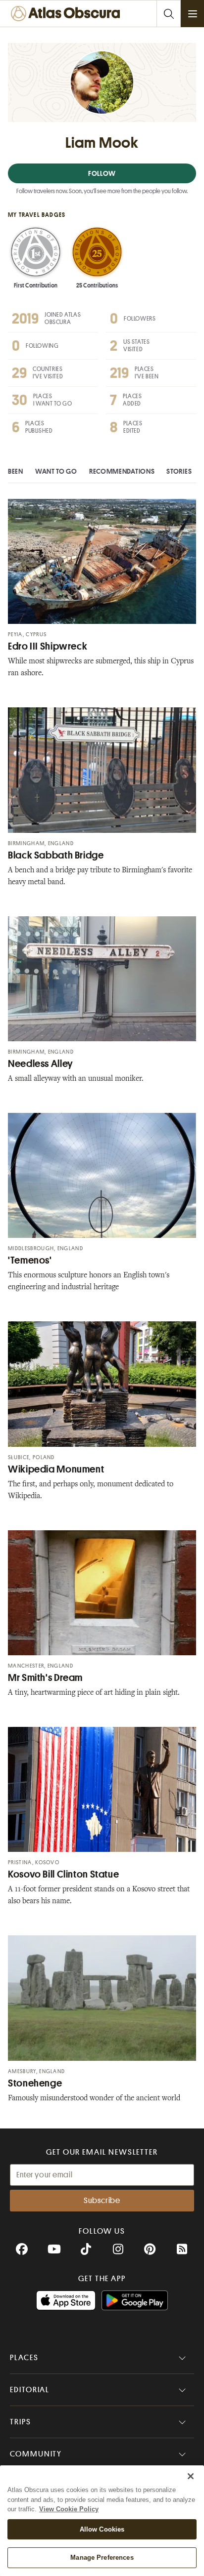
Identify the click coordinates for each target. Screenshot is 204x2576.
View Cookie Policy (69, 2509)
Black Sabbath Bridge (56, 855)
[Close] (191, 2476)
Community (36, 2454)
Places (24, 2358)
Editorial (30, 2390)
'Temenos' (30, 1260)
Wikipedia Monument (56, 1469)
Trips (21, 2422)
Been (16, 471)
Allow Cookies (102, 2529)
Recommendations (122, 471)
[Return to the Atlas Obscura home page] (68, 14)
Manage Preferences (102, 2557)
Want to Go (56, 471)
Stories (179, 471)
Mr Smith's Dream (45, 1678)
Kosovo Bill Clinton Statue (63, 1874)
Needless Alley (41, 1064)
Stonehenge (35, 2083)
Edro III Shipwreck (48, 646)
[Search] (168, 14)
